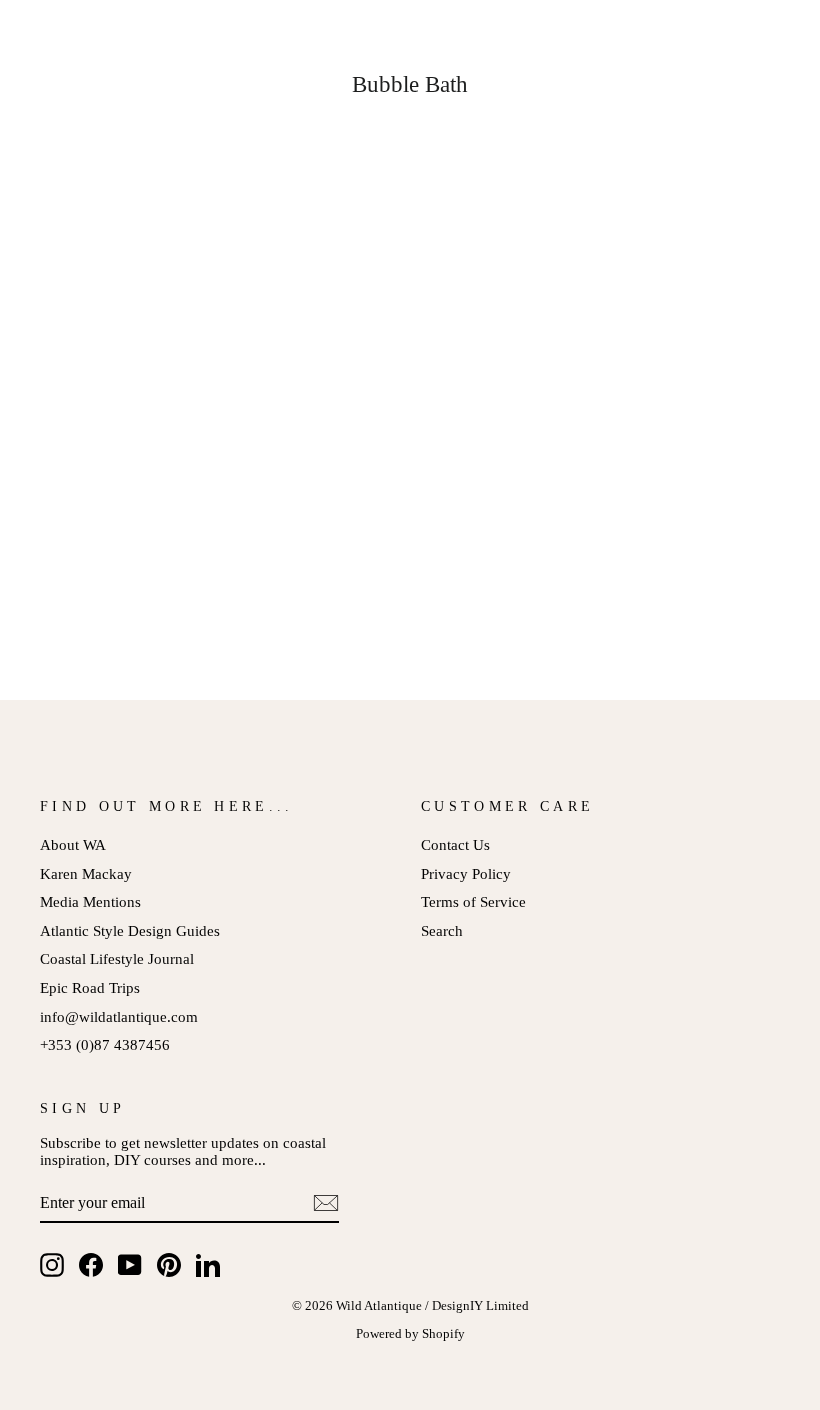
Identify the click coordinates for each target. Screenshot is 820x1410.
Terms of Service (473, 901)
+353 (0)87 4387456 (105, 1044)
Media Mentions (90, 901)
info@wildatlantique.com (119, 1016)
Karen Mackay (86, 873)
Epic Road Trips (90, 987)
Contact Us (455, 844)
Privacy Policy (466, 873)
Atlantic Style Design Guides (130, 930)
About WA (73, 844)
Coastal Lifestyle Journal (117, 958)
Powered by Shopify (410, 1334)
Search (442, 930)
